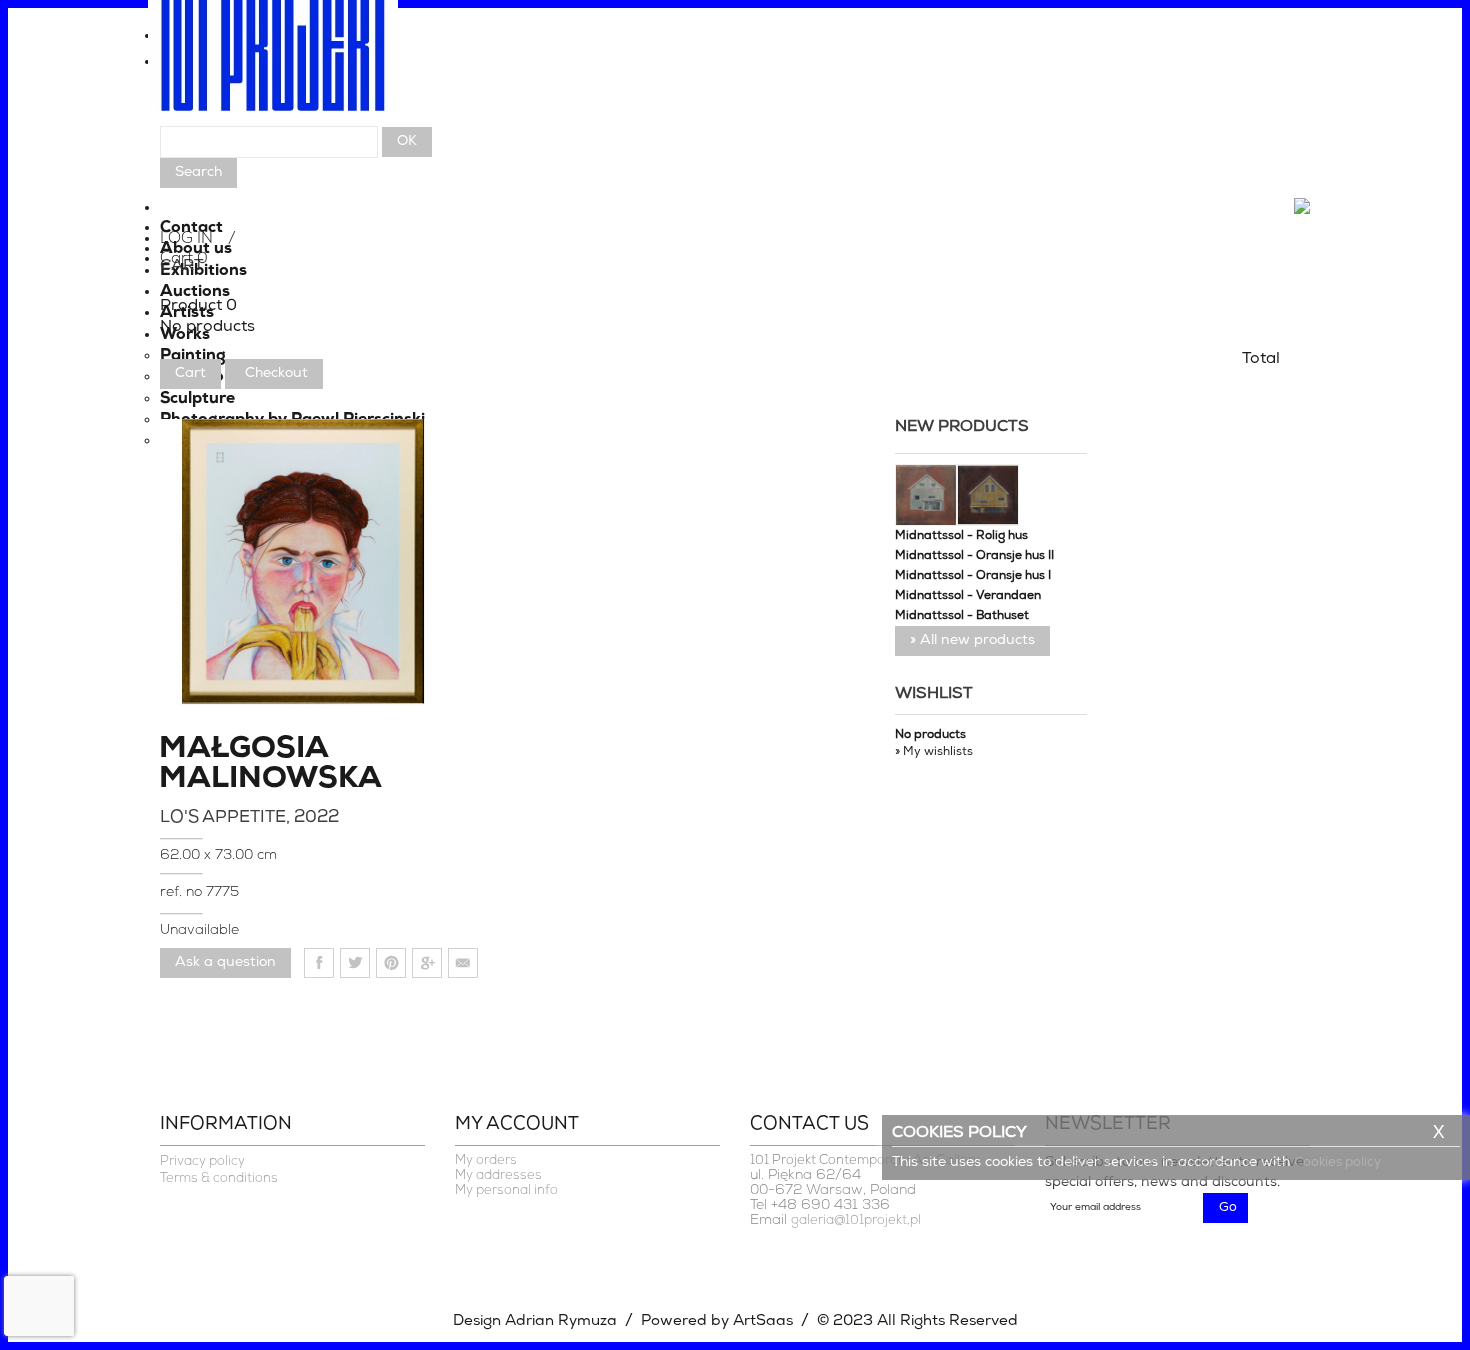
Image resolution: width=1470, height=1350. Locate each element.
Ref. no (183, 892)
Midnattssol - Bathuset (962, 616)
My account (517, 1125)
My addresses (498, 1175)
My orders (486, 1160)
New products (962, 427)
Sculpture (197, 399)
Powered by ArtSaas (717, 1321)
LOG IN (186, 239)
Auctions (195, 292)
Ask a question (225, 962)
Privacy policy (202, 1161)
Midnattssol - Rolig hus (961, 536)
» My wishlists (934, 752)
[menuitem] (735, 41)
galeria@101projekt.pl (856, 1220)
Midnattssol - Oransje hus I (973, 576)
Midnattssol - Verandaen (968, 596)
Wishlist (934, 694)
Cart (190, 373)
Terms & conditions (219, 1178)
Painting (193, 356)
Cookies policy (1337, 1162)
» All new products (972, 640)
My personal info (506, 1190)
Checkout (276, 373)
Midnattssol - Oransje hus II (974, 556)
